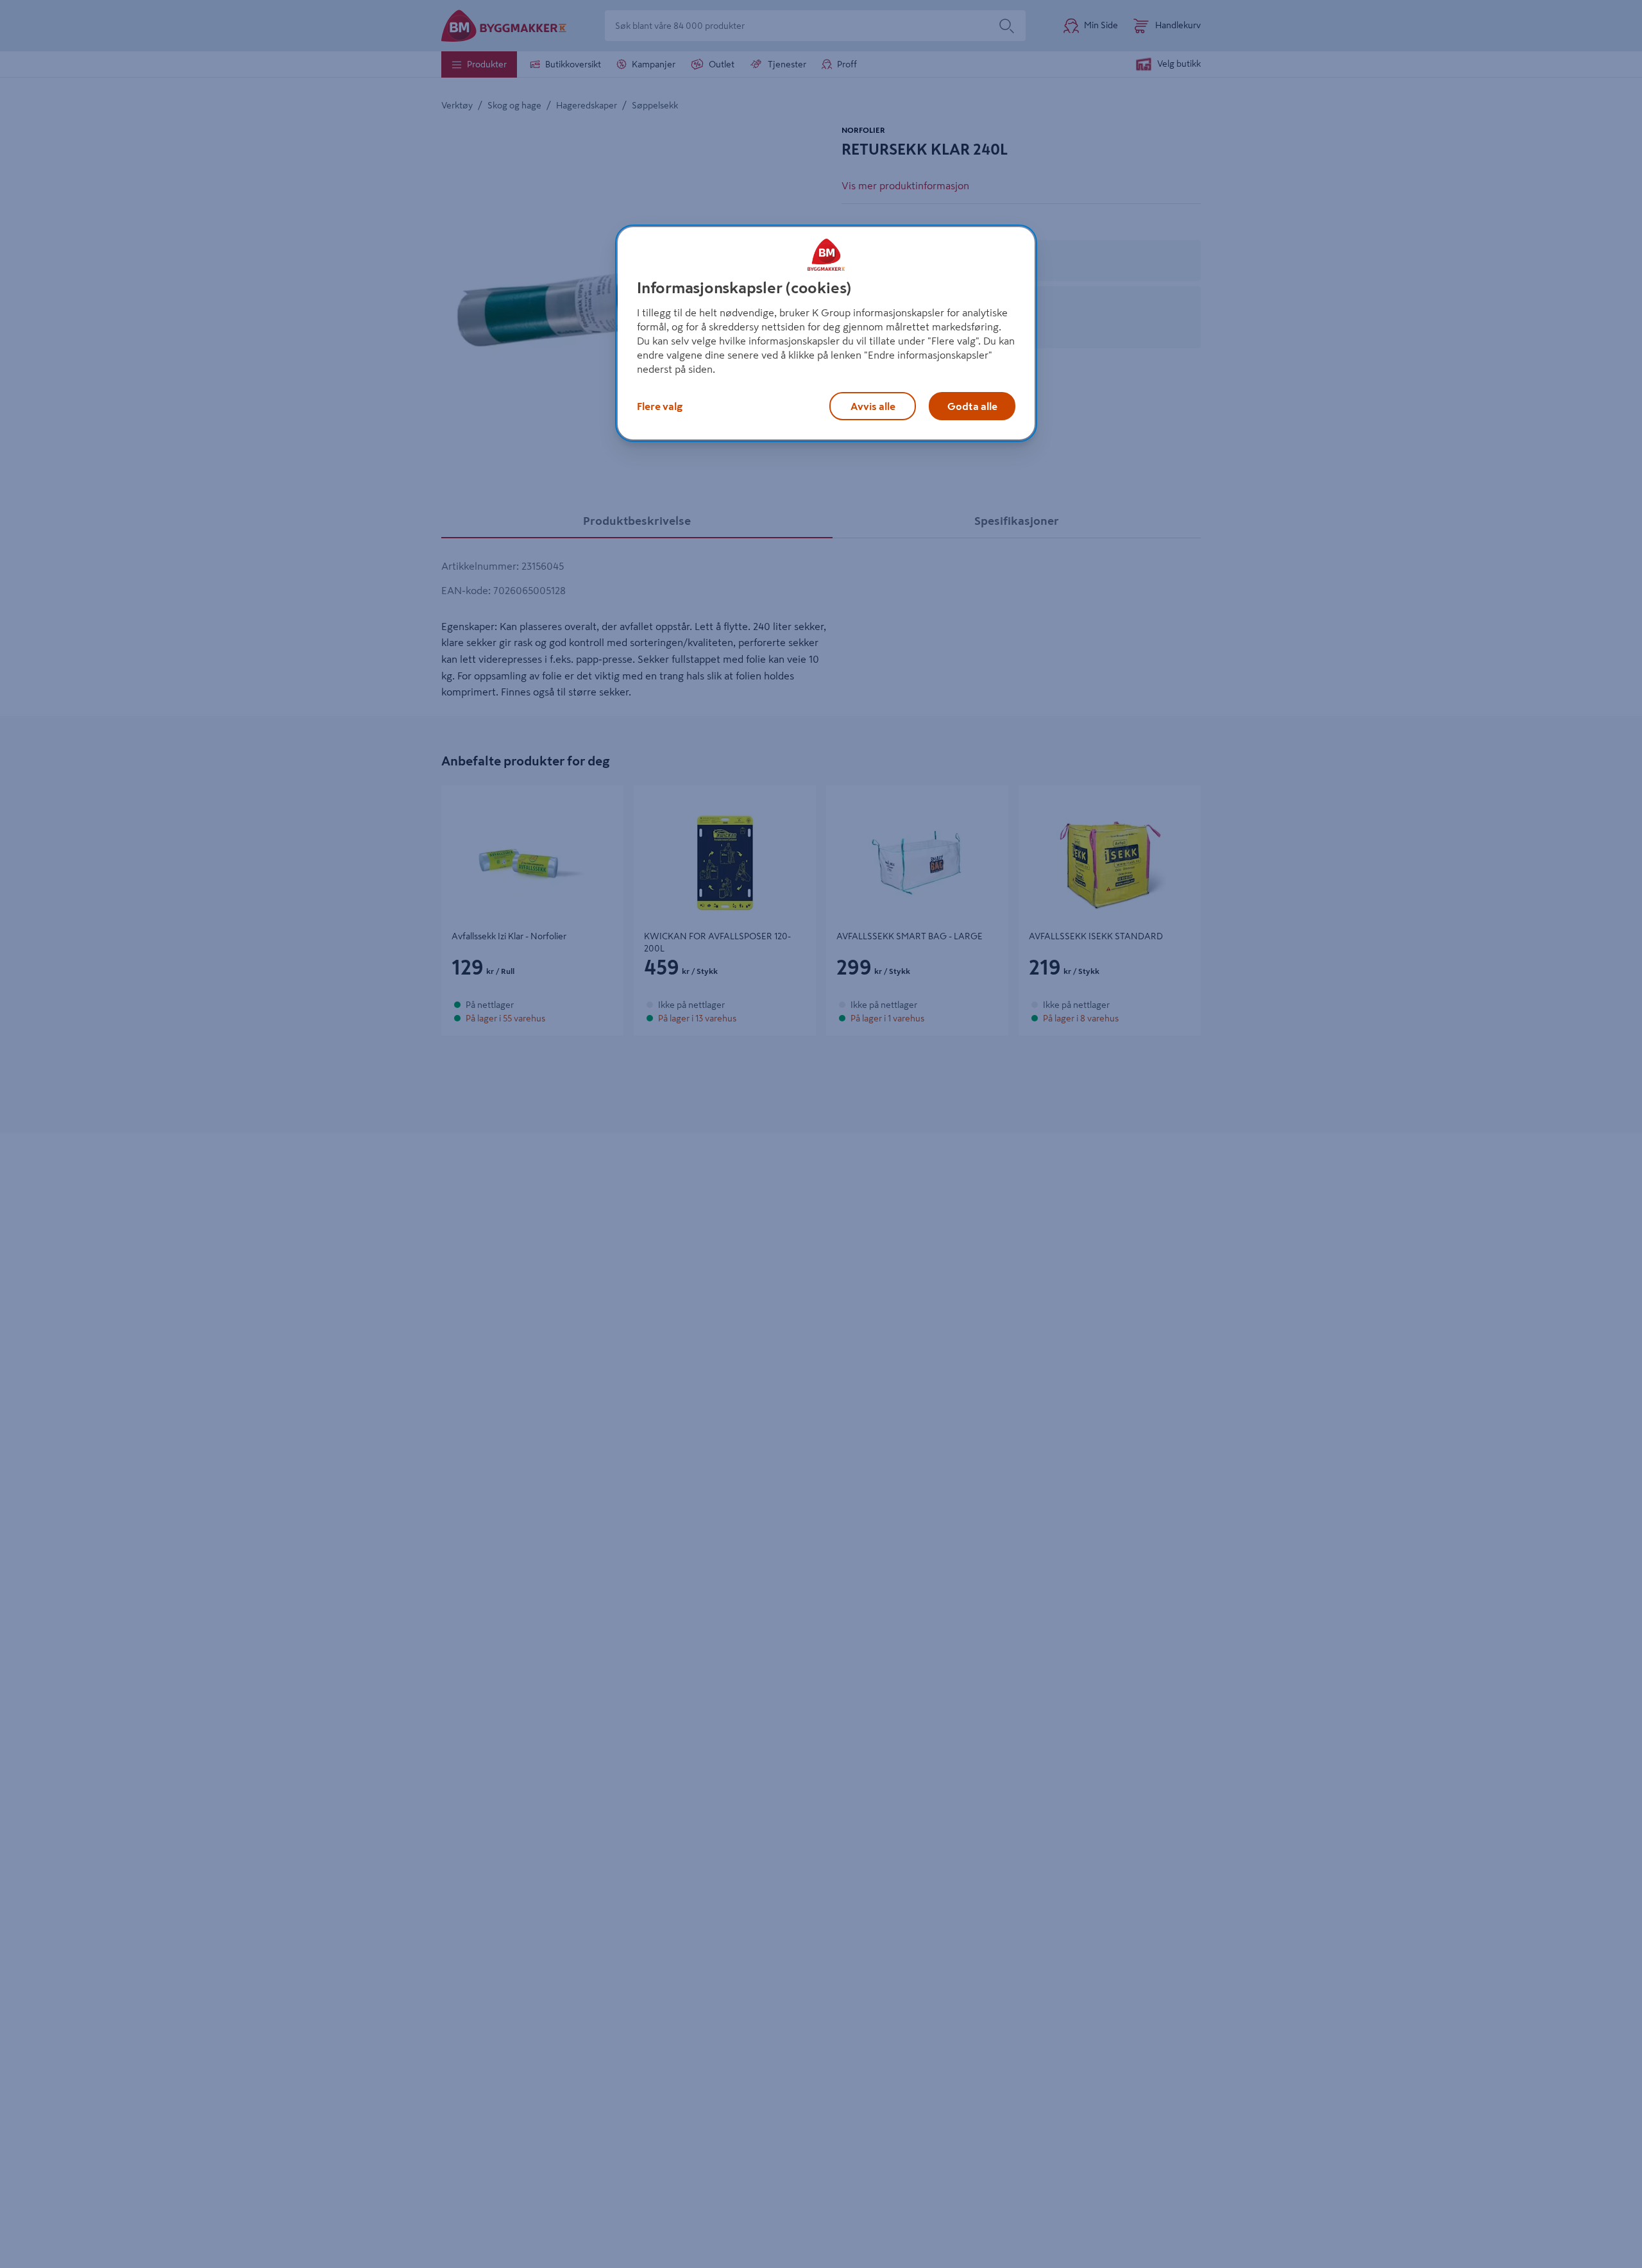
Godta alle (972, 405)
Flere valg (660, 405)
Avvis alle (873, 405)
